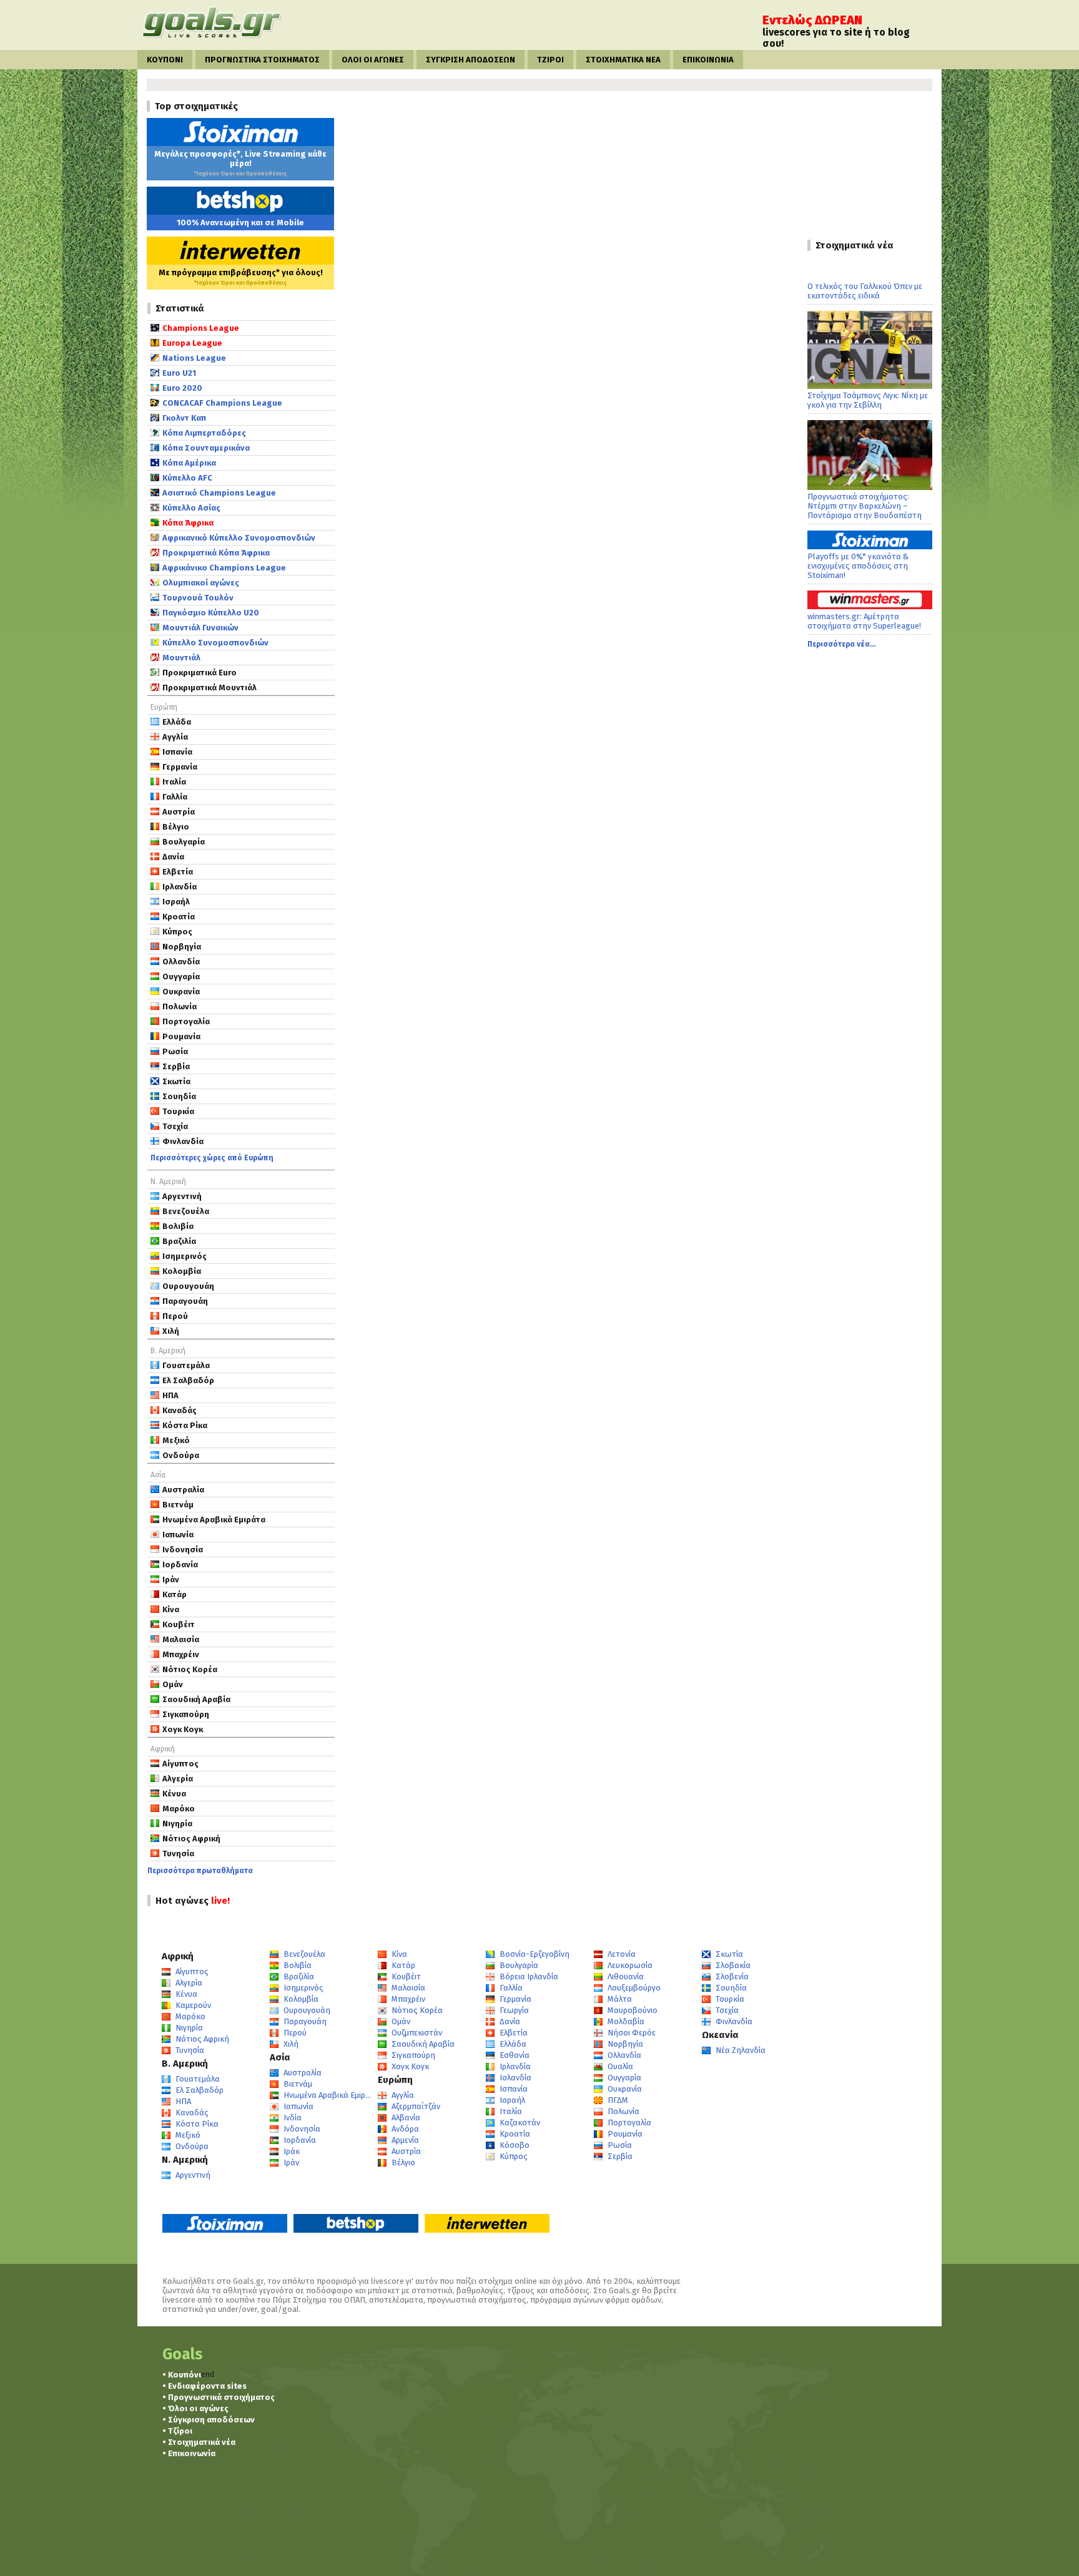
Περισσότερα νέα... (841, 644)
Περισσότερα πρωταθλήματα (200, 1871)
